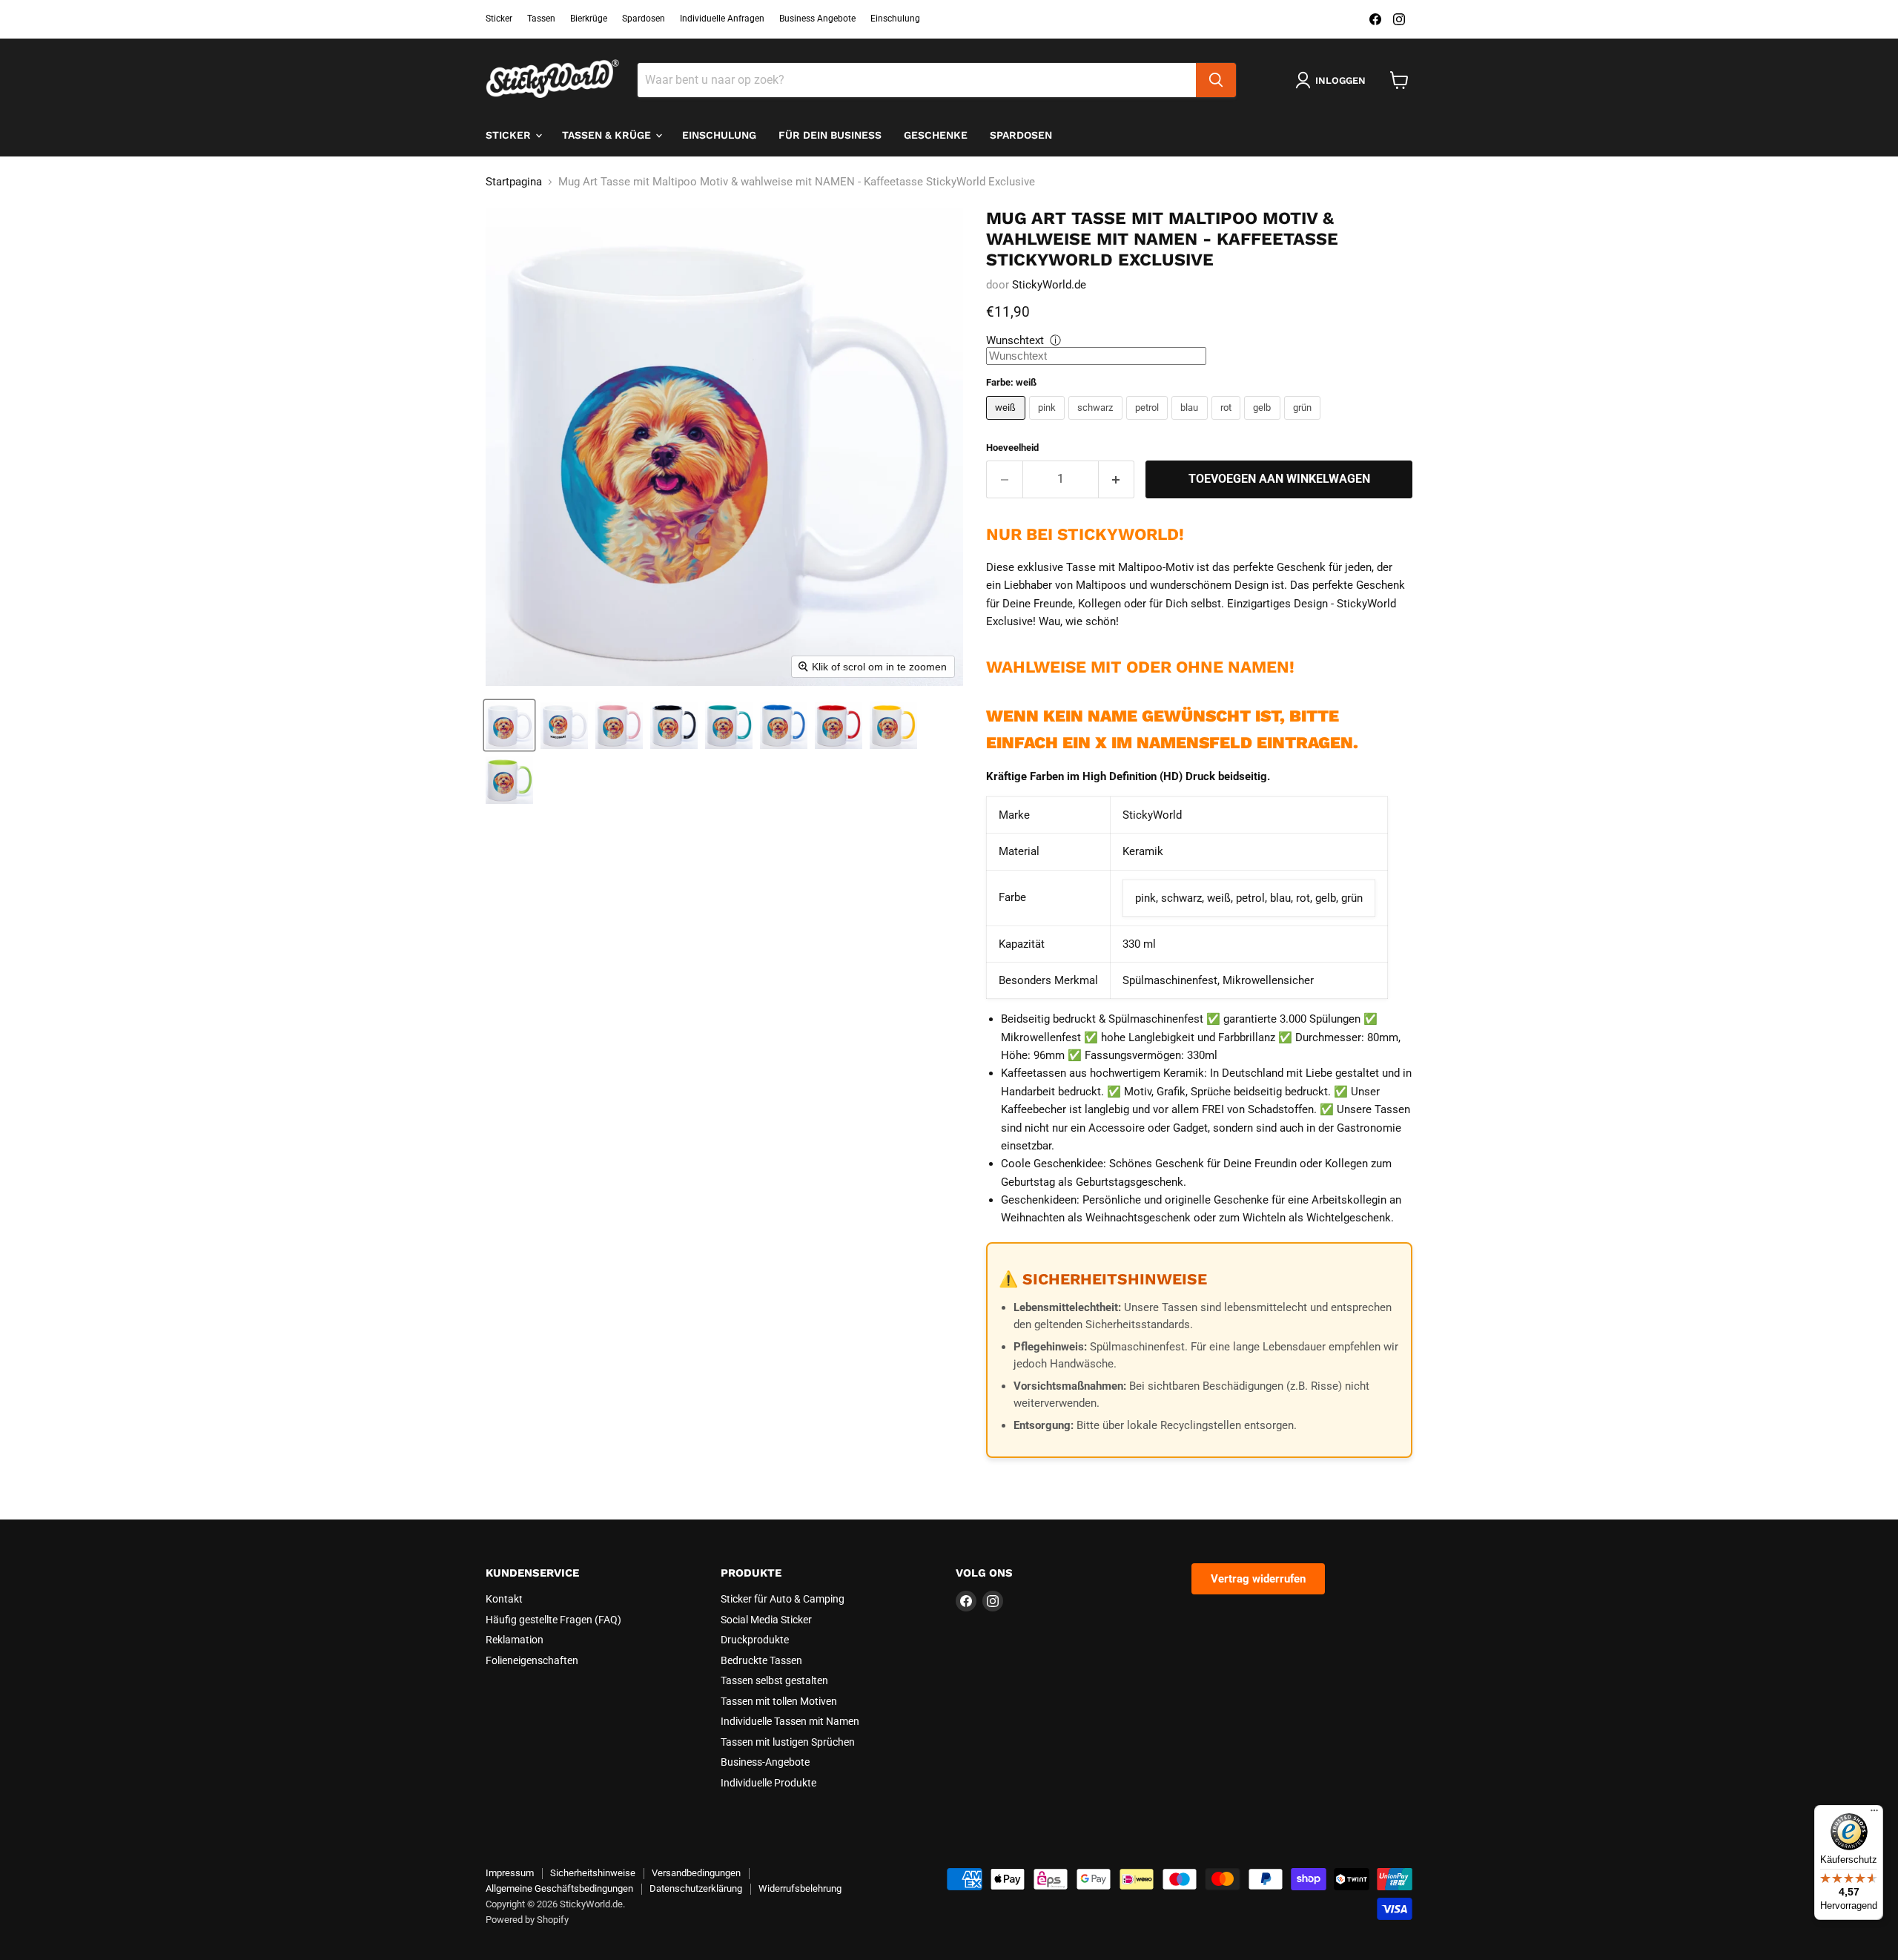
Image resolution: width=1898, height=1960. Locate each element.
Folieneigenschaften (532, 1660)
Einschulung (895, 19)
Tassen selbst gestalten (774, 1680)
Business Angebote (817, 19)
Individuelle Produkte (768, 1783)
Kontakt (504, 1599)
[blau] (1191, 423)
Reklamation (515, 1640)
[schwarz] (1097, 423)
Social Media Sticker (766, 1620)
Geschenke (936, 135)
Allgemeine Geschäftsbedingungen (559, 1888)
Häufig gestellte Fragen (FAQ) (553, 1620)
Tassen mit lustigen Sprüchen (788, 1742)
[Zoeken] (1216, 80)
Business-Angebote (765, 1762)
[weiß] (1008, 423)
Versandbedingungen (696, 1873)
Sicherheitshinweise (593, 1873)
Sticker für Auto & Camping (783, 1599)
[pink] (1049, 423)
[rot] (1228, 423)
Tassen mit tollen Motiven (779, 1701)
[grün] (1305, 423)
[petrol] (1149, 423)
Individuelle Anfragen (722, 19)
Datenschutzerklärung (696, 1888)
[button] (509, 725)
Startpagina (514, 182)
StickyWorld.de (1049, 285)
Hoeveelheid (1012, 448)
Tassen (541, 19)
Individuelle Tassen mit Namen (790, 1721)
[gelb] (1264, 423)
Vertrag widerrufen (1258, 1579)
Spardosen (644, 19)
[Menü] (1874, 1814)
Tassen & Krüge (608, 135)
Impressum (510, 1873)
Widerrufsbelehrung (800, 1888)
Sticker (499, 19)
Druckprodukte (755, 1640)
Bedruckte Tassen (761, 1660)
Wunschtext (1015, 340)
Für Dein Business (830, 135)
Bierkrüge (589, 19)
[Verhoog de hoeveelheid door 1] (1117, 479)
